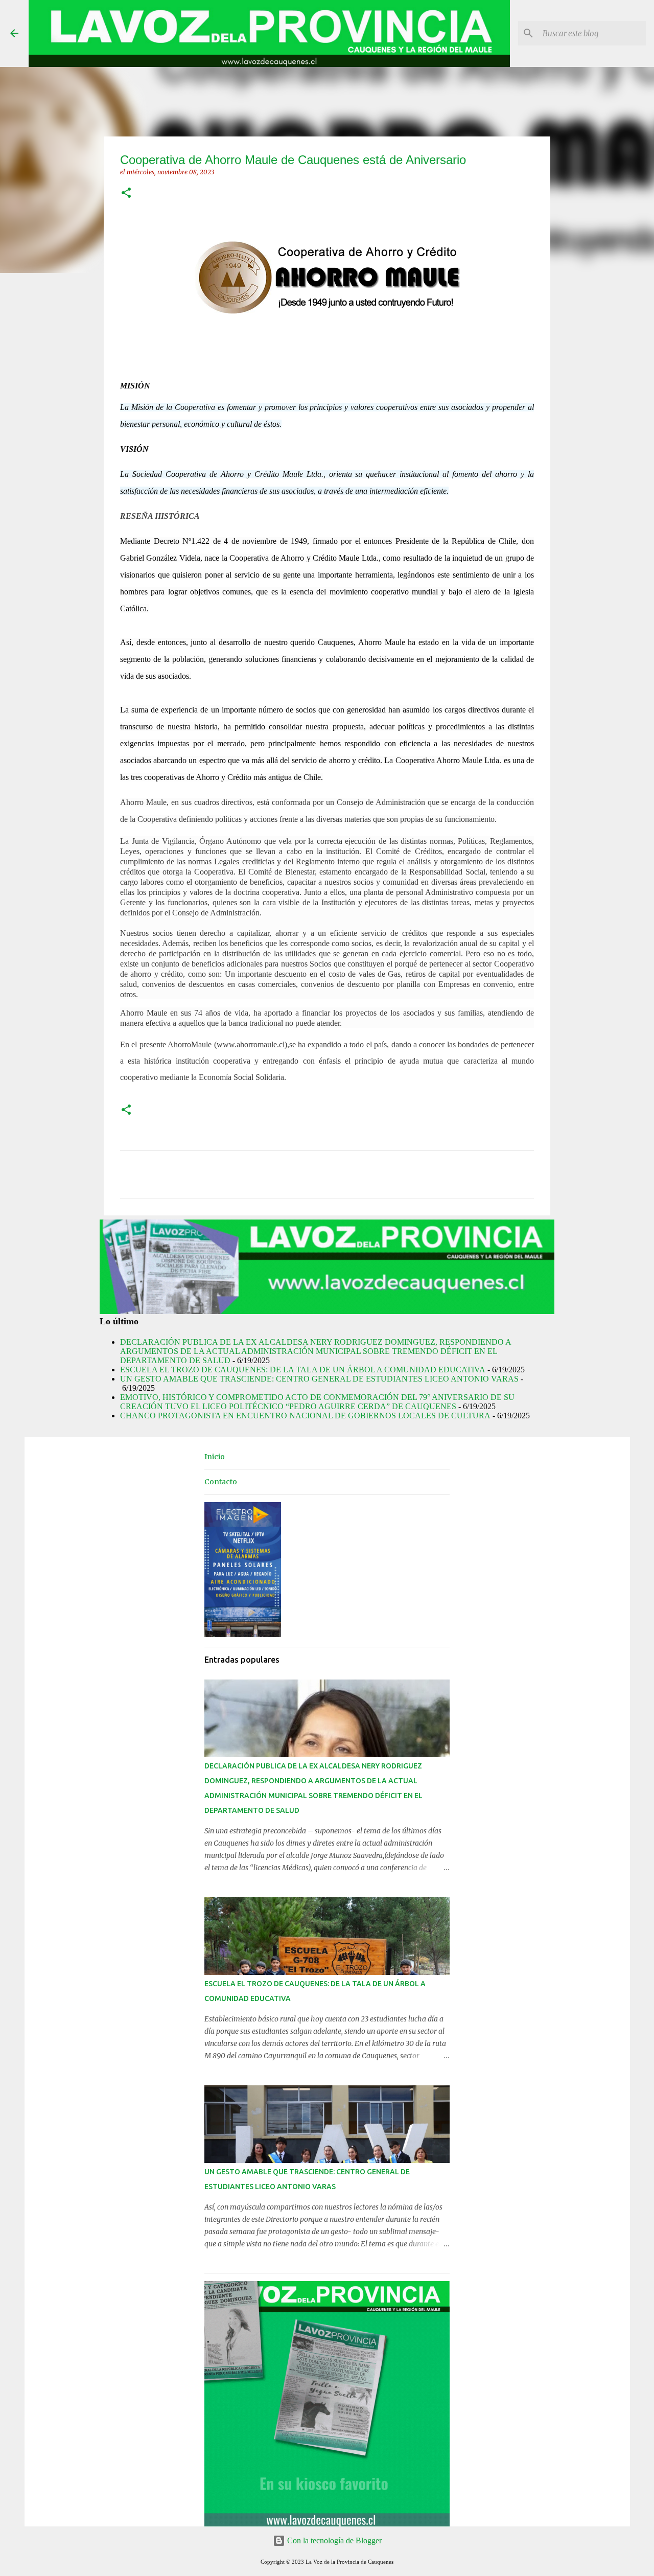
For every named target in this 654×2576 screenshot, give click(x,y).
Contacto (221, 1482)
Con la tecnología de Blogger (333, 2540)
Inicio (215, 1457)
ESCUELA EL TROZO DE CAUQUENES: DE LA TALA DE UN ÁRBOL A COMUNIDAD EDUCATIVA (303, 1370)
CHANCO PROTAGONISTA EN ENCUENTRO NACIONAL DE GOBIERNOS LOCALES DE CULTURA (305, 1416)
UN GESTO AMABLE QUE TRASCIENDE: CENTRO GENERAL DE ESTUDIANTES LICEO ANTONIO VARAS (319, 1379)
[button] (126, 193)
